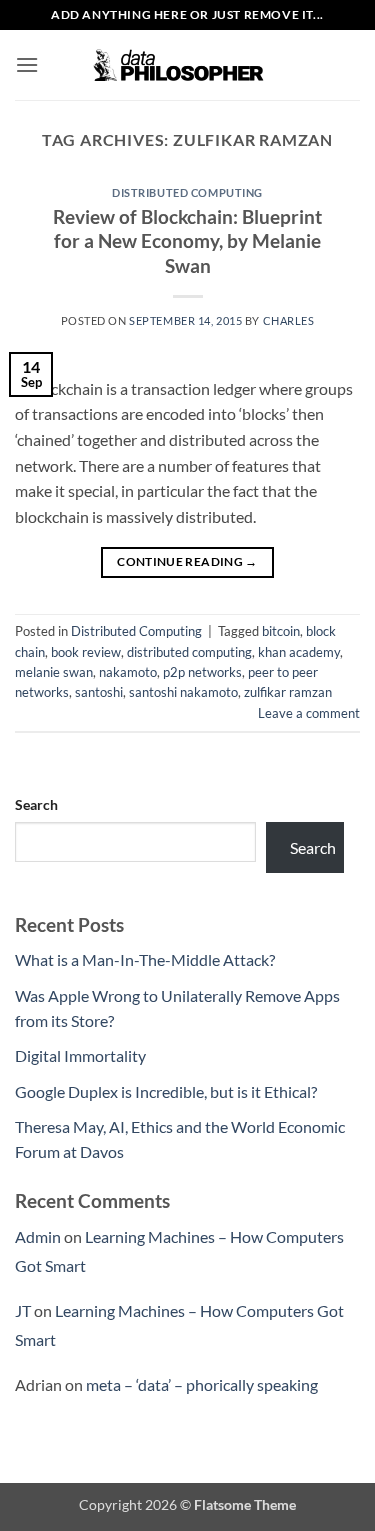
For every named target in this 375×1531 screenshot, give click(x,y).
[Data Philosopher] (188, 65)
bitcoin (281, 631)
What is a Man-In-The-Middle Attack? (145, 959)
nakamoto (128, 672)
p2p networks (202, 672)
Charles (289, 320)
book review (86, 652)
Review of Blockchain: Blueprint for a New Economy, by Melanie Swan (187, 241)
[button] (27, 64)
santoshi (99, 692)
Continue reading (187, 561)
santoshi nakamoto (183, 692)
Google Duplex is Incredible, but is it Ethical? (166, 1091)
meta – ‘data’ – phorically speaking (202, 1384)
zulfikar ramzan (288, 692)
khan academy (299, 652)
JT (23, 1310)
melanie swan (54, 672)
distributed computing (189, 652)
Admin (38, 1236)
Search (36, 804)
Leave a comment (309, 713)
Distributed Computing (187, 192)
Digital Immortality (80, 1055)
